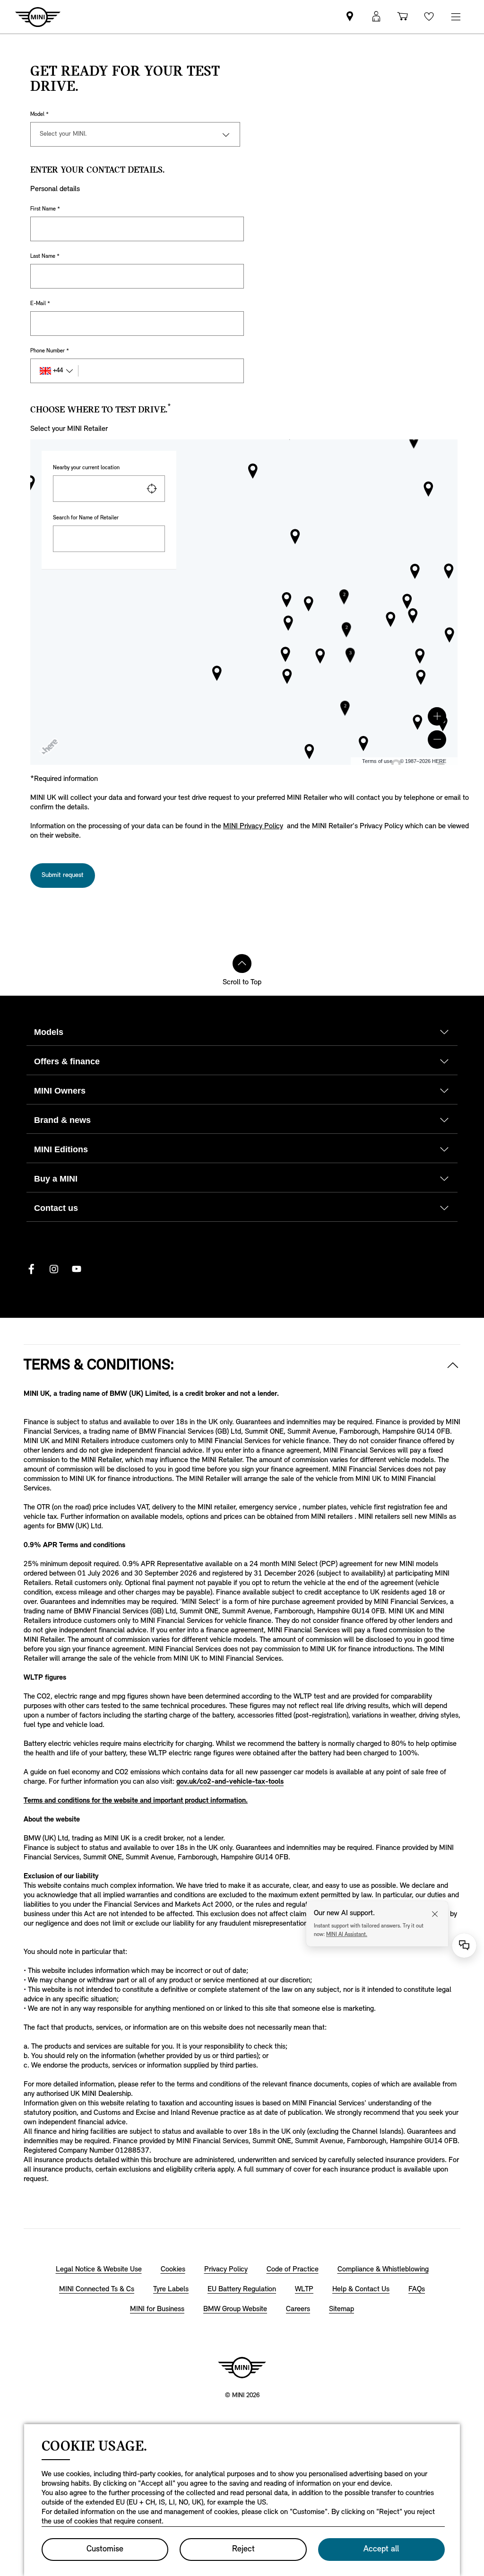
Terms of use (377, 761)
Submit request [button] (63, 875)
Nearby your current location (86, 468)
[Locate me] (152, 489)
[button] (437, 716)
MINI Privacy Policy (253, 826)
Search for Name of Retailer (86, 518)
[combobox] (109, 489)
